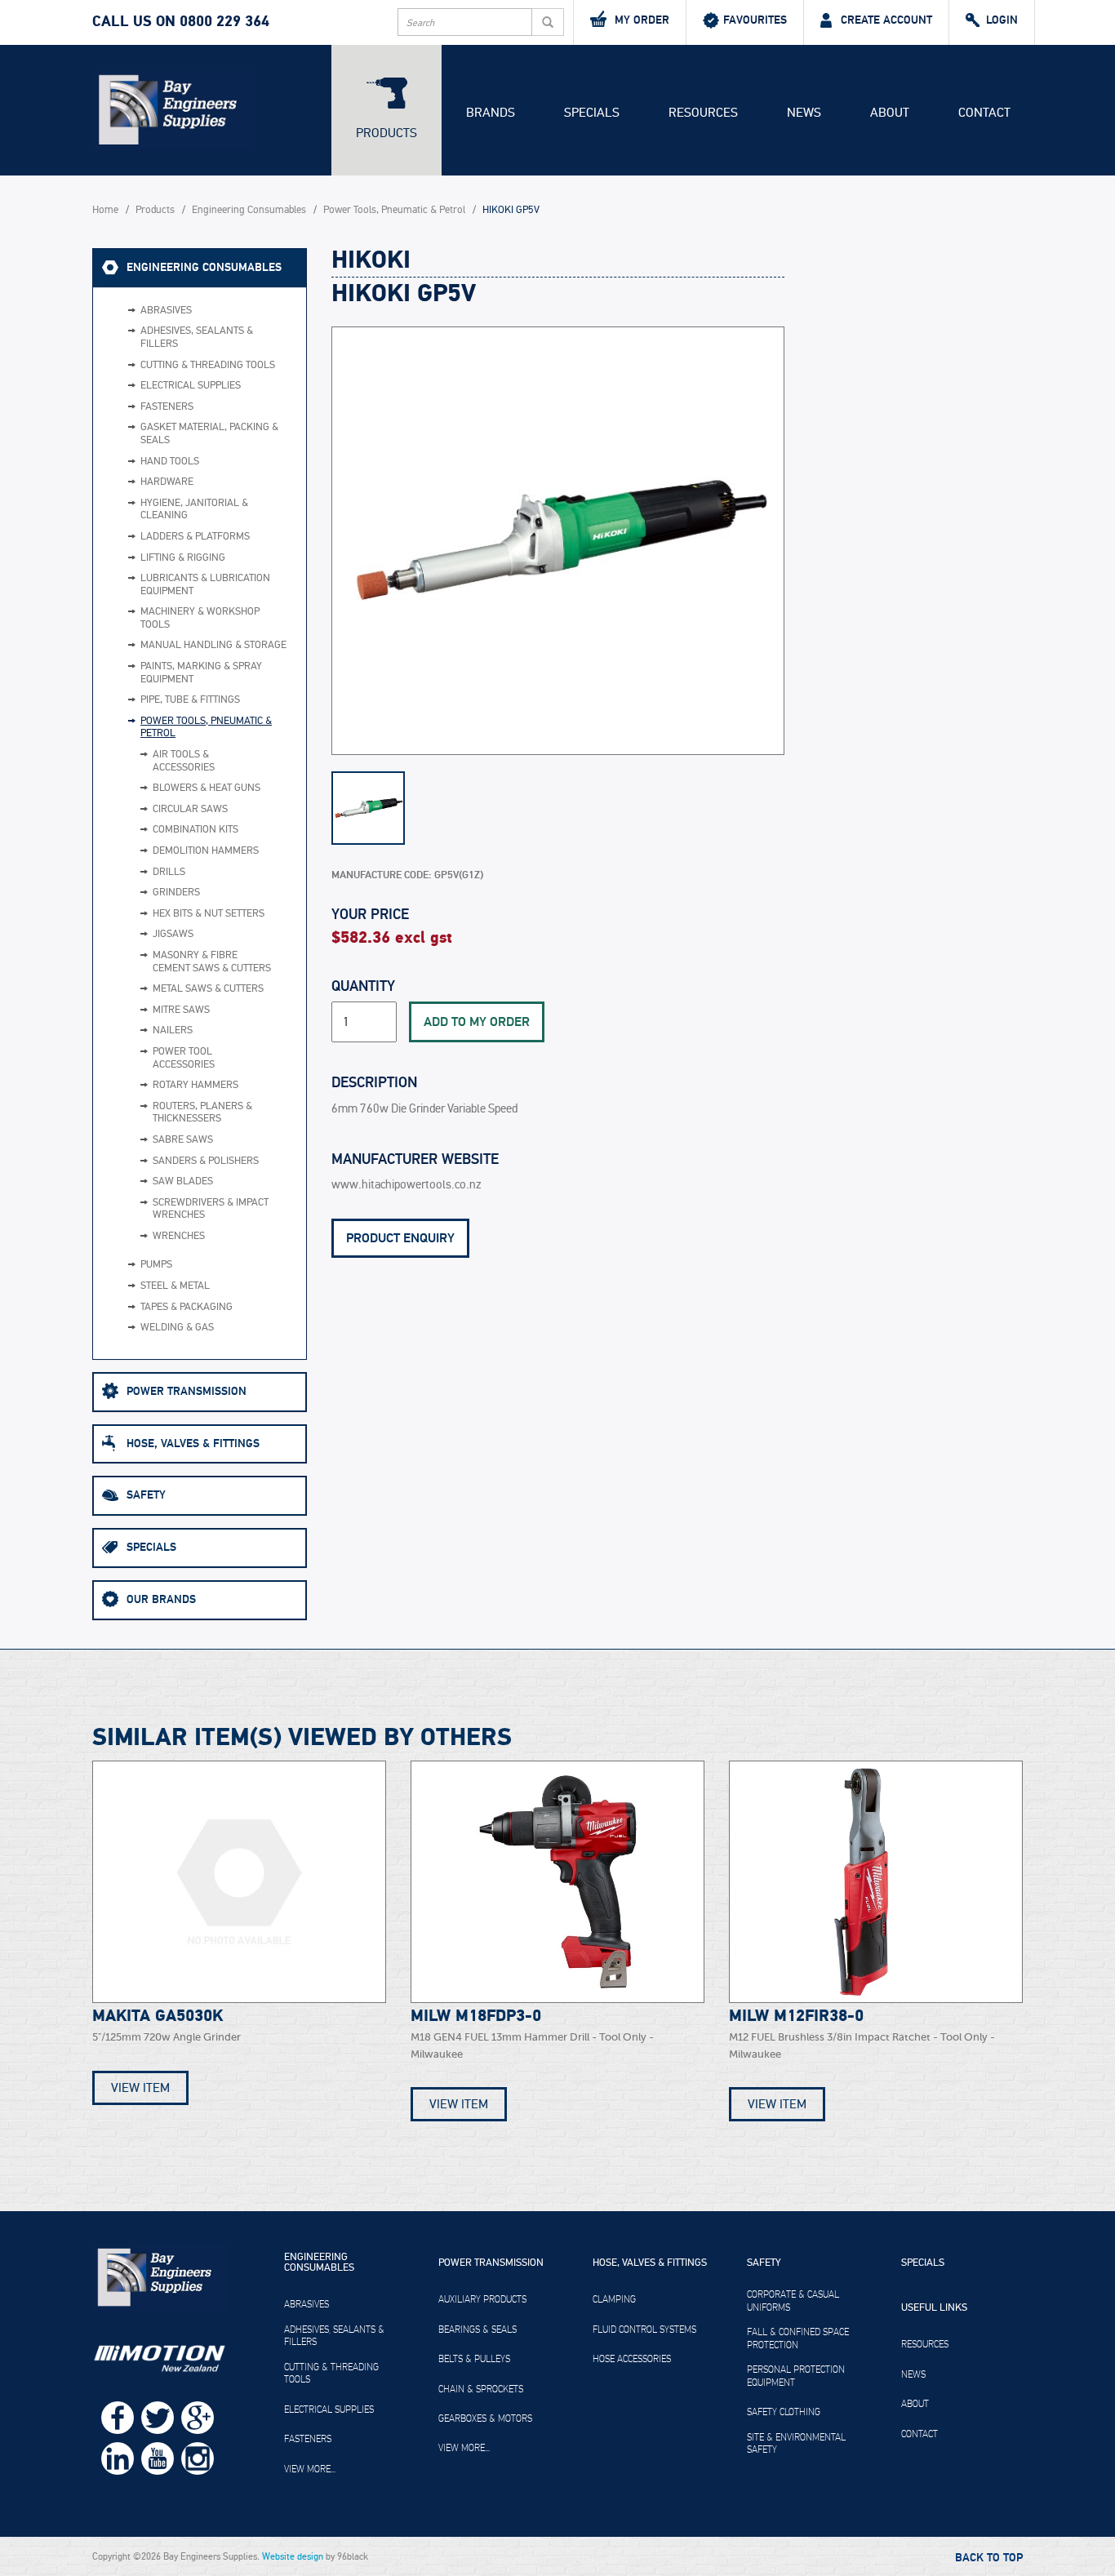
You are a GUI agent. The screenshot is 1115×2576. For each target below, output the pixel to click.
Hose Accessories (632, 2359)
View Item (140, 2088)
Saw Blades (183, 1181)
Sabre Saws (183, 1140)
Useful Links (934, 2308)
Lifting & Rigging (183, 558)
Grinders (176, 893)
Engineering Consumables (249, 210)
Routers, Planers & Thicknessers (202, 1113)
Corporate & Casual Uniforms (793, 2301)
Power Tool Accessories (184, 1058)
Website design (293, 2556)
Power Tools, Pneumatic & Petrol (394, 210)
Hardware (167, 482)
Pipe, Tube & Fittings (190, 700)
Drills (169, 872)
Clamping (614, 2299)
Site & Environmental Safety (796, 2444)
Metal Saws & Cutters (208, 989)
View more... (310, 2469)
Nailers (173, 1030)
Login (1002, 20)
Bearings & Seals (478, 2330)
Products (386, 133)
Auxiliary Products (482, 2299)
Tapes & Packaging (187, 1307)
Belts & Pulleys (474, 2359)
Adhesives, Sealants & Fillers (197, 338)
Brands (491, 113)
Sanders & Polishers (206, 1161)
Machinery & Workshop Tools (200, 618)
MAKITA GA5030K (158, 2016)
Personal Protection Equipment (796, 2376)
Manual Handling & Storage (213, 645)
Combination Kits (195, 830)
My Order (642, 20)
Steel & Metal (175, 1286)
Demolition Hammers (206, 851)
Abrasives (166, 311)
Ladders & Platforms (195, 537)
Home (105, 210)
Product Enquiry (400, 1238)
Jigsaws (173, 934)
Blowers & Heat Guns (207, 788)
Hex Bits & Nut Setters (209, 914)
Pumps (156, 1265)
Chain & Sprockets (481, 2389)
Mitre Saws (181, 1010)
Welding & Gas (177, 1328)
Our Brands (161, 1599)
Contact (984, 113)
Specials (592, 113)
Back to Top (989, 2558)
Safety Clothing (784, 2412)
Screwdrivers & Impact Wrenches (211, 1209)
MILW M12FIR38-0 (796, 2016)
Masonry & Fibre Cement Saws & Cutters (212, 962)
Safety (146, 1495)
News (804, 113)
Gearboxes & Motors (485, 2418)
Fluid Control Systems (644, 2330)
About (890, 113)
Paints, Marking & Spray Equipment (201, 673)
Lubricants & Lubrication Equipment (205, 585)
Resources (703, 113)
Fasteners (167, 407)
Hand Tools (170, 462)
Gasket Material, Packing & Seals (209, 434)
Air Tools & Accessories (184, 761)
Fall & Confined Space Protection (798, 2338)
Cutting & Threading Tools (208, 365)
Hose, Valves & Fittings (193, 1443)
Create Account (886, 20)
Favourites (755, 20)
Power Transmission (187, 1391)
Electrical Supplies (191, 386)
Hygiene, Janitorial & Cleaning (194, 510)
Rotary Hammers (195, 1085)
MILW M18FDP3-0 (476, 2016)
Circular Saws (190, 809)
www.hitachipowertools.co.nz (406, 1185)
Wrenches (179, 1236)
